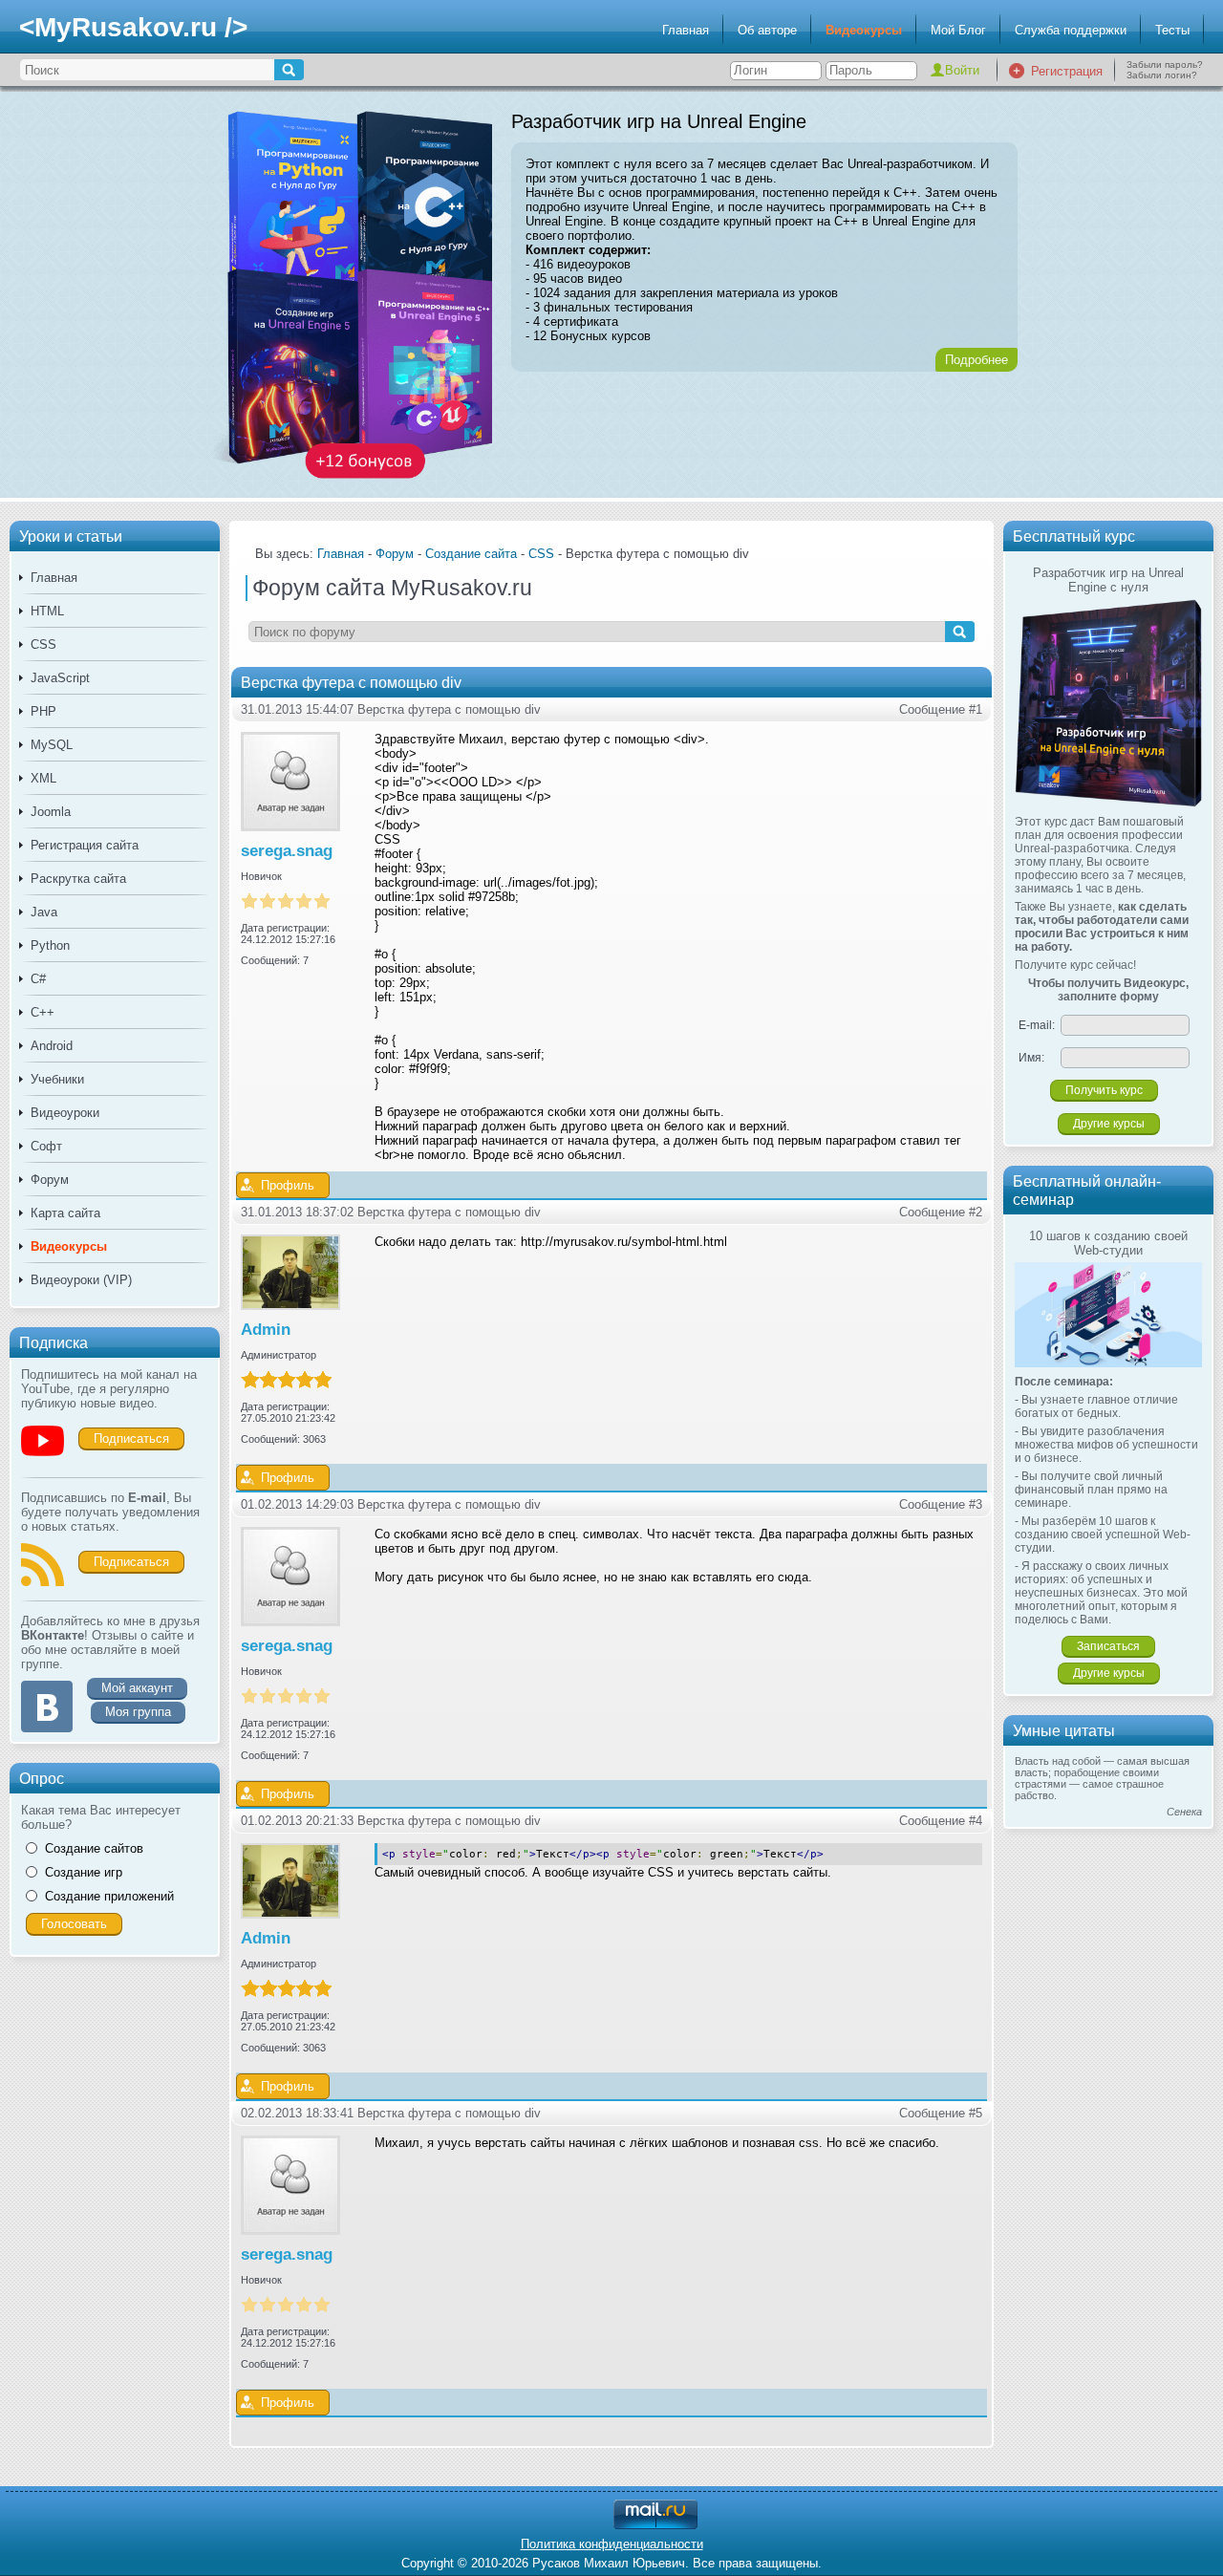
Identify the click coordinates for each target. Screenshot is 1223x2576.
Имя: (1031, 1058)
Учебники (57, 1079)
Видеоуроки (65, 1113)
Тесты (1172, 30)
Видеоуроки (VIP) (81, 1280)
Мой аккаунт (137, 1688)
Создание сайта (471, 554)
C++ (43, 1012)
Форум (50, 1180)
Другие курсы (1109, 1124)
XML (43, 778)
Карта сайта (65, 1213)
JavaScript (60, 678)
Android (52, 1046)
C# (38, 979)
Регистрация (1067, 71)
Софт (46, 1146)
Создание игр (84, 1872)
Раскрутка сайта (78, 879)
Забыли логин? (1162, 75)
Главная (686, 30)
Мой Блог (958, 30)
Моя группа (138, 1712)
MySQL (52, 745)
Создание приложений (109, 1896)
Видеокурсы (864, 30)
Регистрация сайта (85, 845)
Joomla (51, 812)
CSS (43, 644)
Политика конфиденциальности (612, 2544)
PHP (43, 711)
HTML (47, 611)
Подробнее (976, 360)
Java (44, 912)
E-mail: (1037, 1025)
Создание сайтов (94, 1848)
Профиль (288, 1185)
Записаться (1108, 1646)
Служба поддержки (1071, 30)
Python (50, 945)
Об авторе (767, 30)
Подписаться (131, 1438)
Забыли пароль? (1165, 64)
